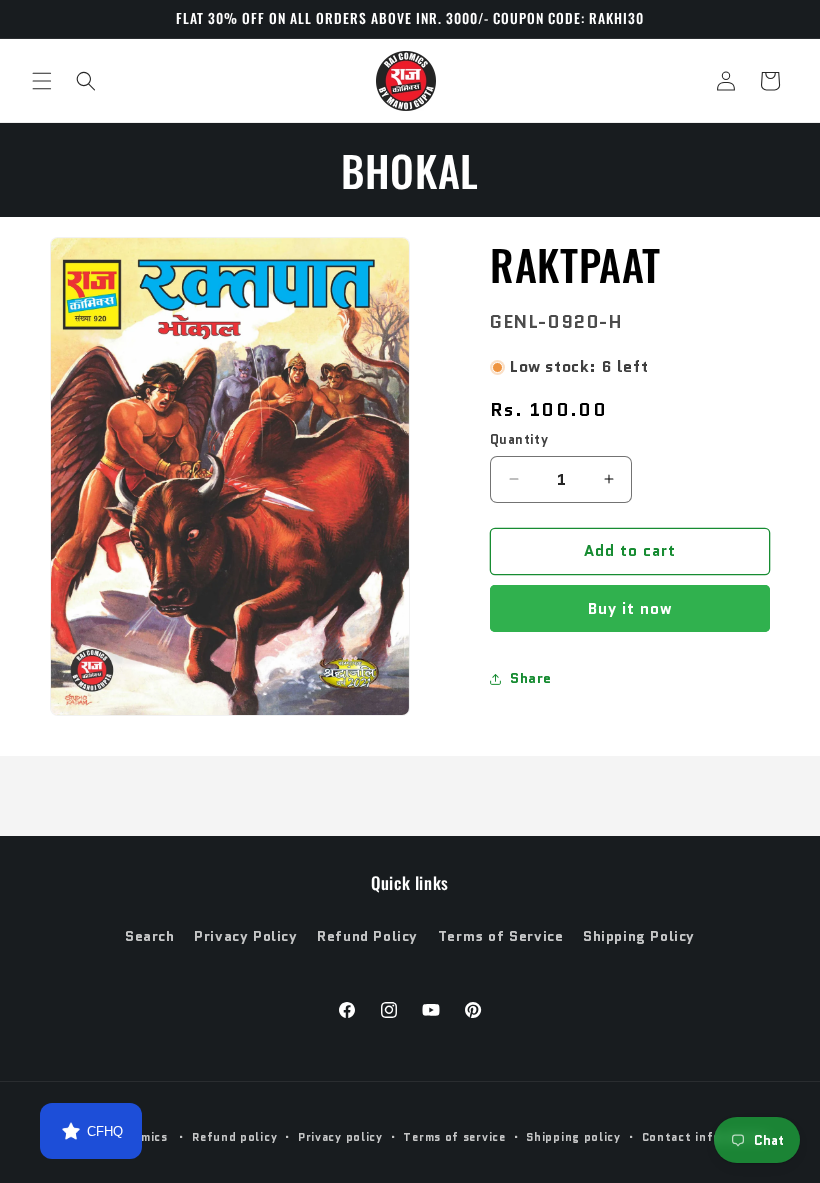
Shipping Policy (639, 936)
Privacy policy (340, 1137)
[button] (42, 81)
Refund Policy (367, 936)
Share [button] (531, 678)
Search (150, 936)
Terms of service (454, 1137)
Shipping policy (573, 1137)
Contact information (705, 1137)
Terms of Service (501, 936)
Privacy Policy (245, 936)
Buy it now (630, 609)
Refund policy (234, 1137)
